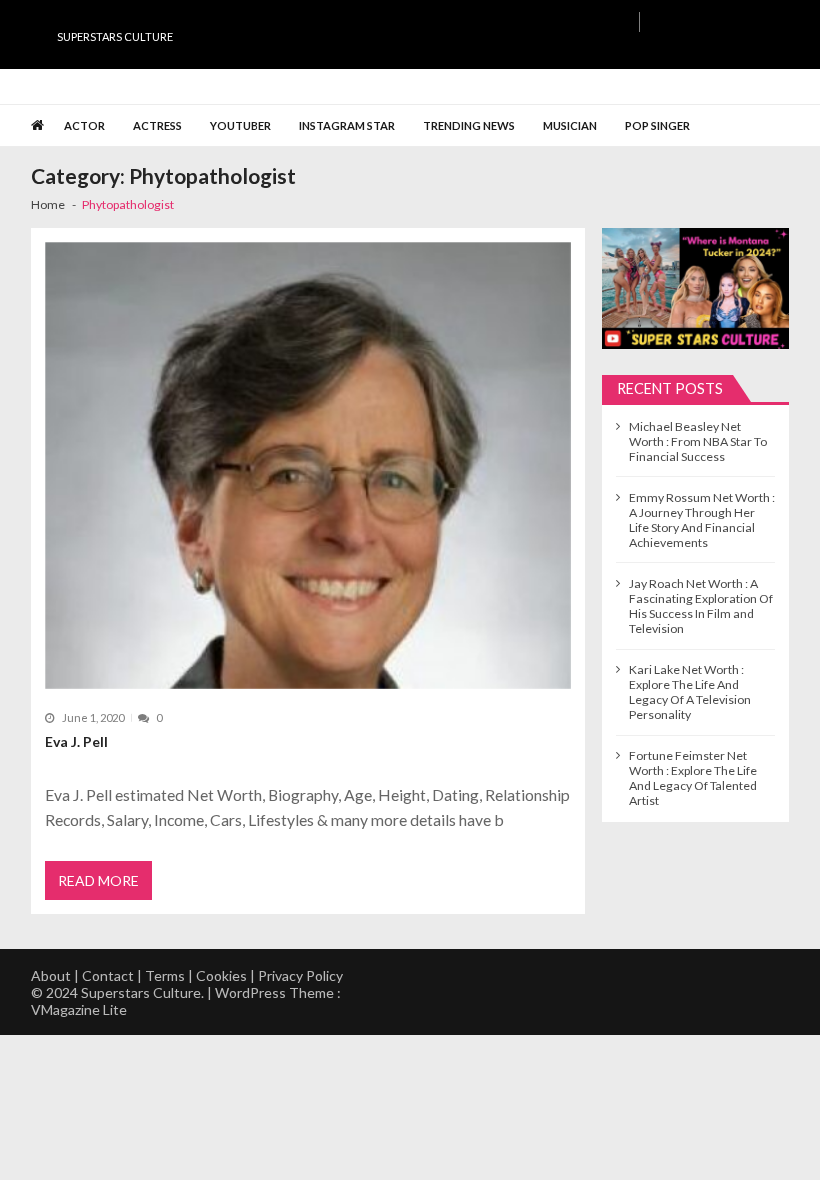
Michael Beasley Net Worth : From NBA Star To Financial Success (698, 441)
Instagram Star (347, 125)
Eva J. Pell (76, 741)
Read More (98, 880)
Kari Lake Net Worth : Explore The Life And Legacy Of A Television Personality (690, 692)
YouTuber (240, 125)
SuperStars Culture (115, 36)
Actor (84, 125)
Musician (570, 125)
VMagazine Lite (79, 1009)
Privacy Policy (300, 975)
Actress (157, 125)
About (51, 975)
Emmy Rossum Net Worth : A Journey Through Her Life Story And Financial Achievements (702, 520)
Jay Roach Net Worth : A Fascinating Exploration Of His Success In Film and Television (701, 606)
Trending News (469, 125)
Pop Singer (657, 125)
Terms (165, 975)
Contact (108, 975)
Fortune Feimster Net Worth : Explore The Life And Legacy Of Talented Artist (693, 778)
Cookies (221, 975)
